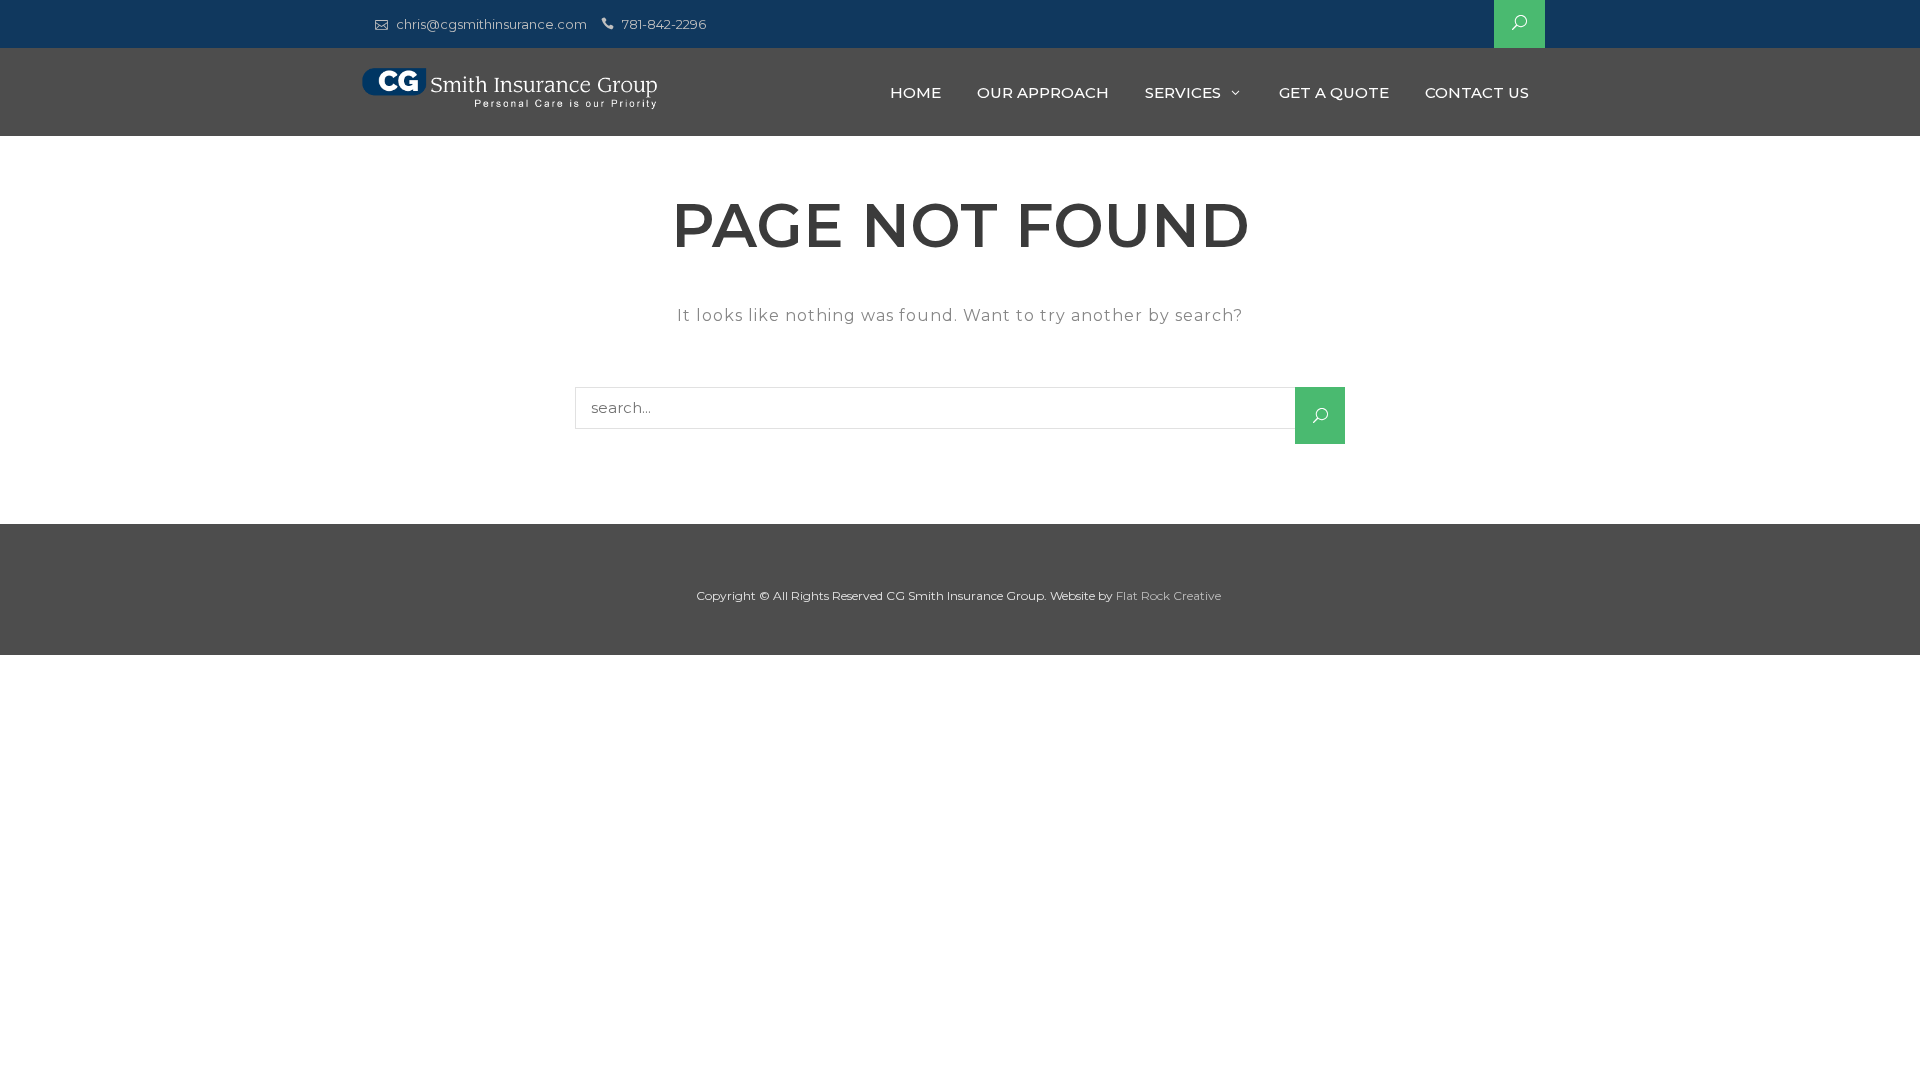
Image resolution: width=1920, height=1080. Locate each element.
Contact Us (1477, 92)
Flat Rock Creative (1168, 595)
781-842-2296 (664, 24)
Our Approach (1043, 92)
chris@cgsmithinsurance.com (491, 24)
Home (915, 92)
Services (1183, 92)
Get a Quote (1334, 92)
